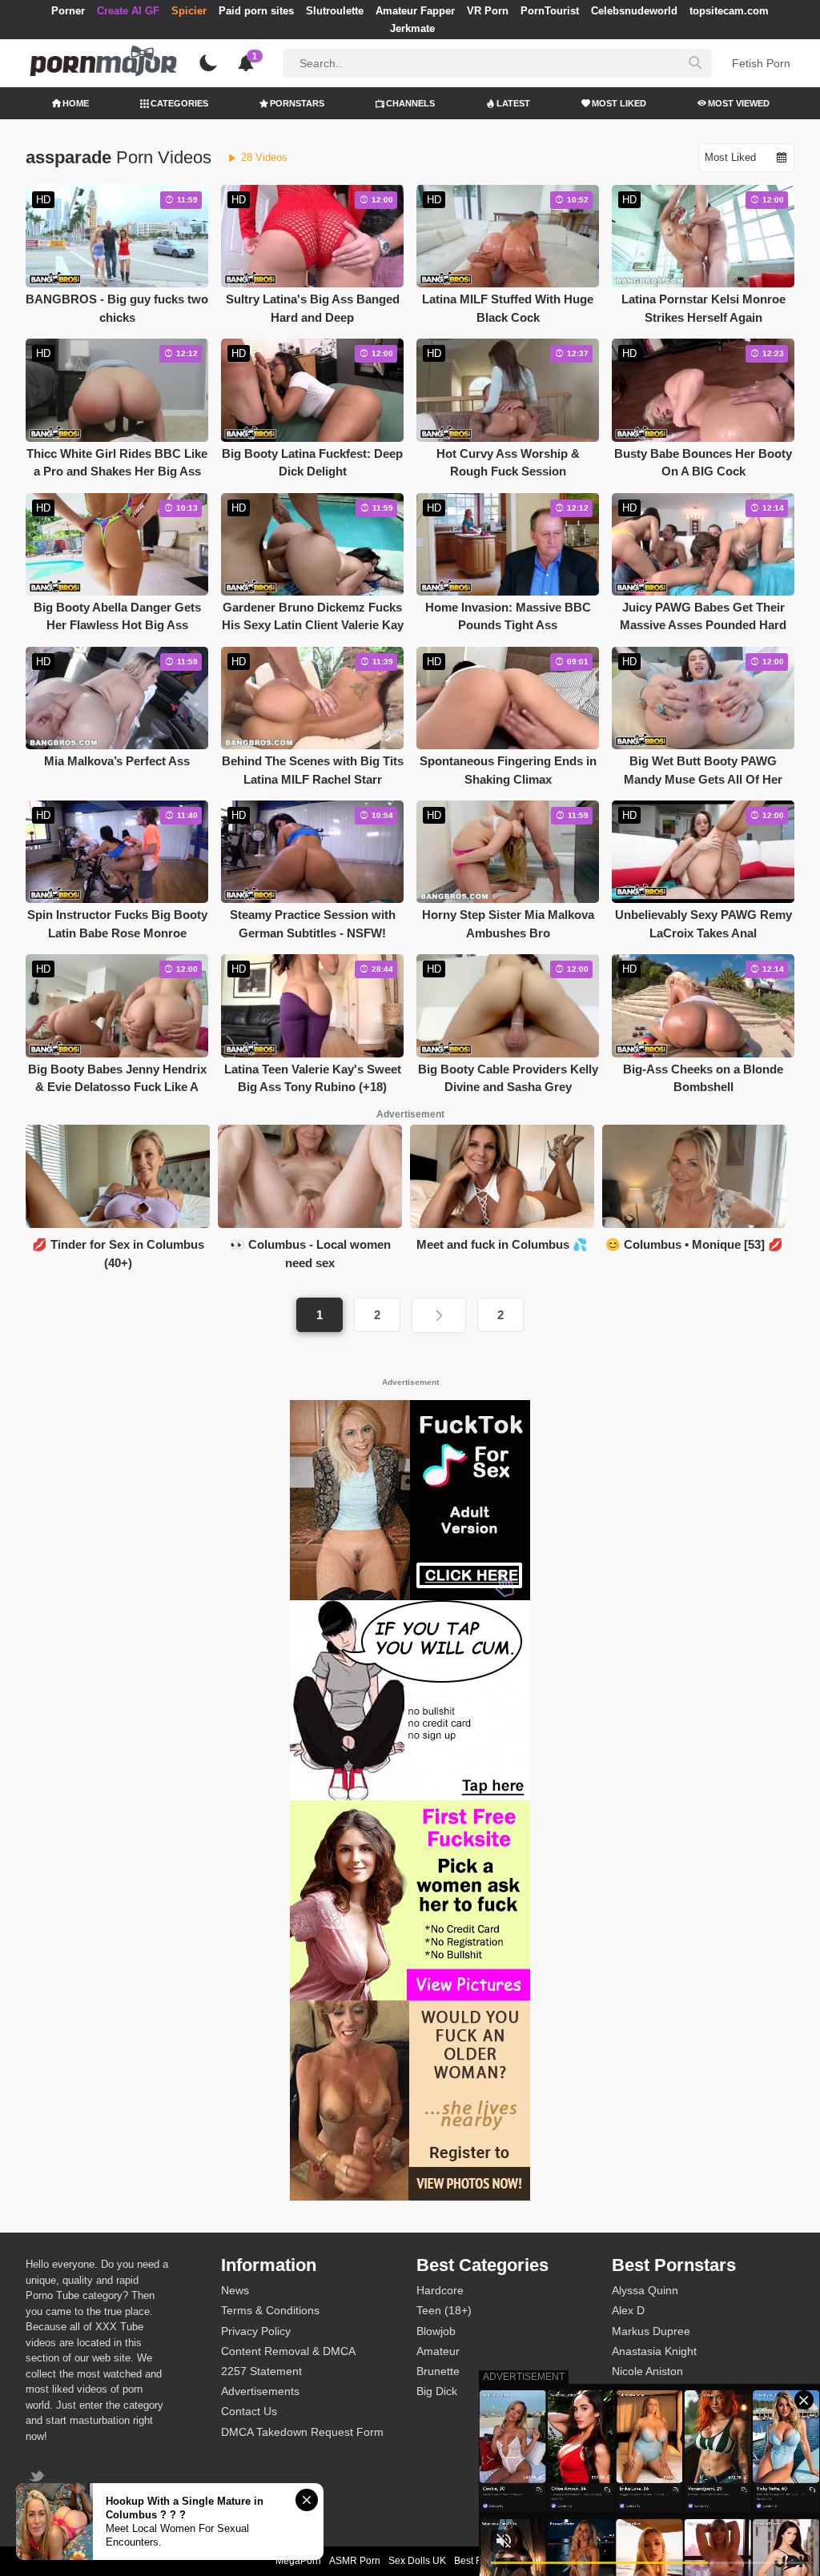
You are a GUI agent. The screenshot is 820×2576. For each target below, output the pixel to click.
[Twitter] (39, 2478)
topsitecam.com (729, 11)
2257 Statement (261, 2371)
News (235, 2290)
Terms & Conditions (270, 2310)
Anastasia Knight (654, 2351)
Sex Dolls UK (417, 2561)
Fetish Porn (761, 63)
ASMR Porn (355, 2561)
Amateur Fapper (415, 11)
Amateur (438, 2351)
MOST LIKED (619, 103)
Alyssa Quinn (645, 2290)
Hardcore (440, 2290)
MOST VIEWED (739, 103)
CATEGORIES (179, 103)
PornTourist (550, 11)
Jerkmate (412, 28)
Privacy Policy (256, 2331)
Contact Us (249, 2411)
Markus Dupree (651, 2331)
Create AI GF (128, 11)
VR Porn (488, 11)
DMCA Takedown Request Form (302, 2432)
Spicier (189, 11)
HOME (76, 103)
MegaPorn (298, 2561)
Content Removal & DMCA (288, 2351)
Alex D (628, 2310)
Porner (68, 11)
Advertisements (260, 2391)
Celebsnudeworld (634, 11)
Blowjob (436, 2331)
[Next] (439, 1315)
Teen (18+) (444, 2310)
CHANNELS (410, 103)
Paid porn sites (256, 11)
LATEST (513, 103)
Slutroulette (335, 11)
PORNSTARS (297, 103)
